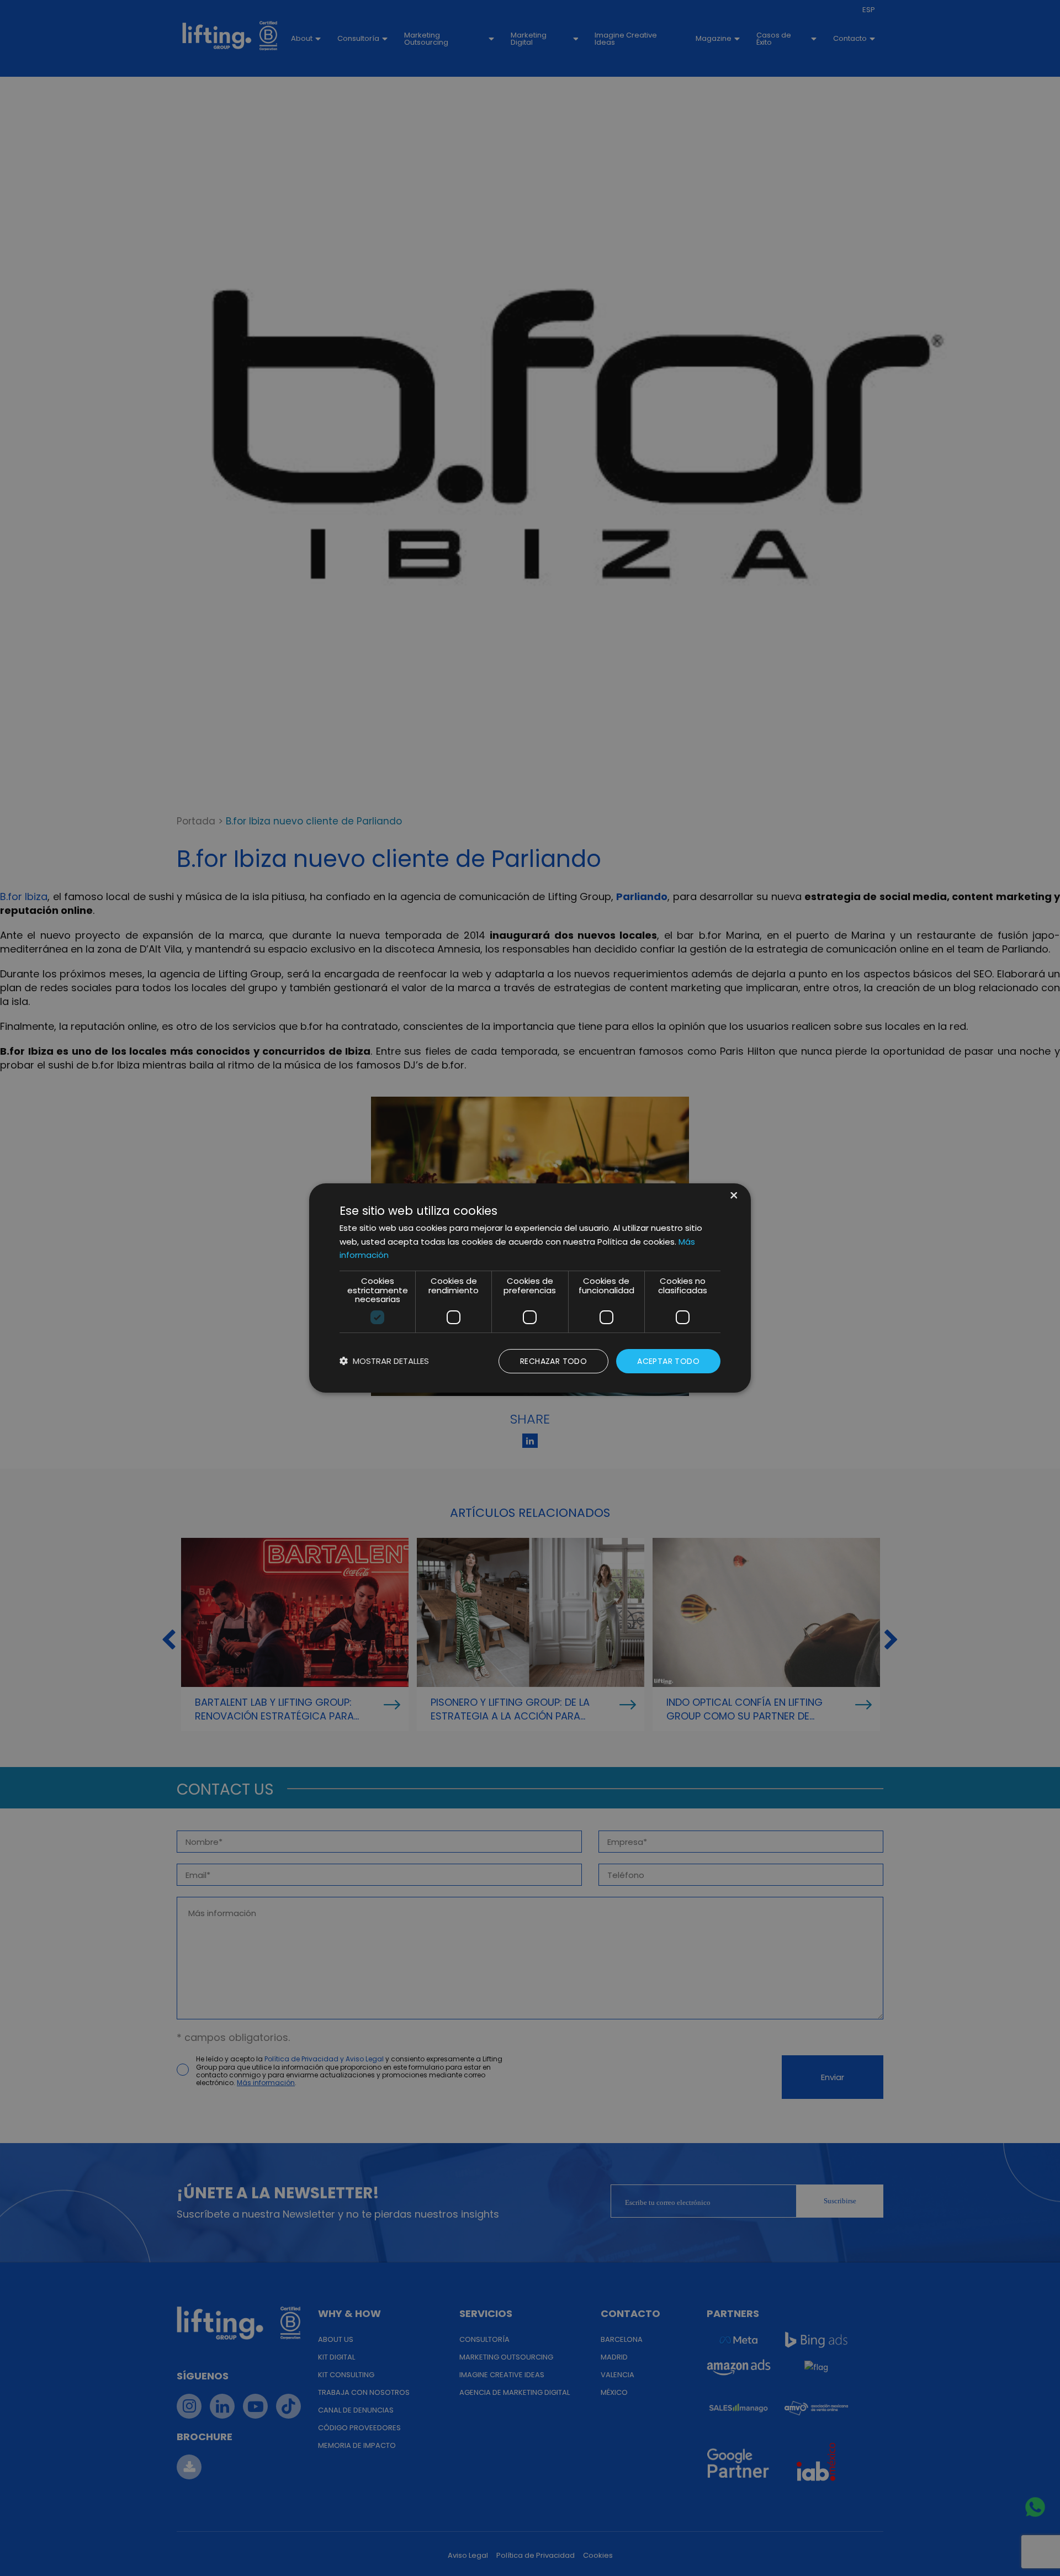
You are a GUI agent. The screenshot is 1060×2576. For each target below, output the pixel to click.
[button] (384, 1361)
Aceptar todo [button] (668, 1361)
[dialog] (530, 1288)
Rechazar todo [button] (553, 1361)
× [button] (733, 1196)
